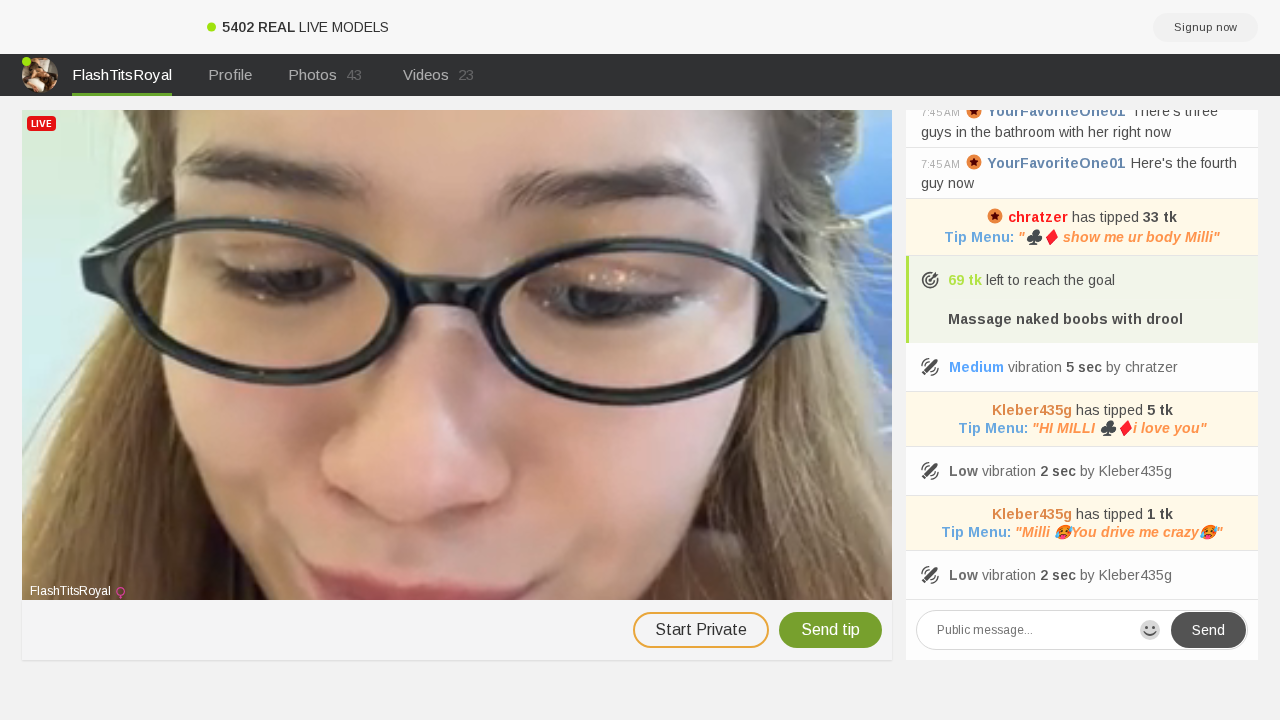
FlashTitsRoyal (122, 74)
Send (1208, 630)
